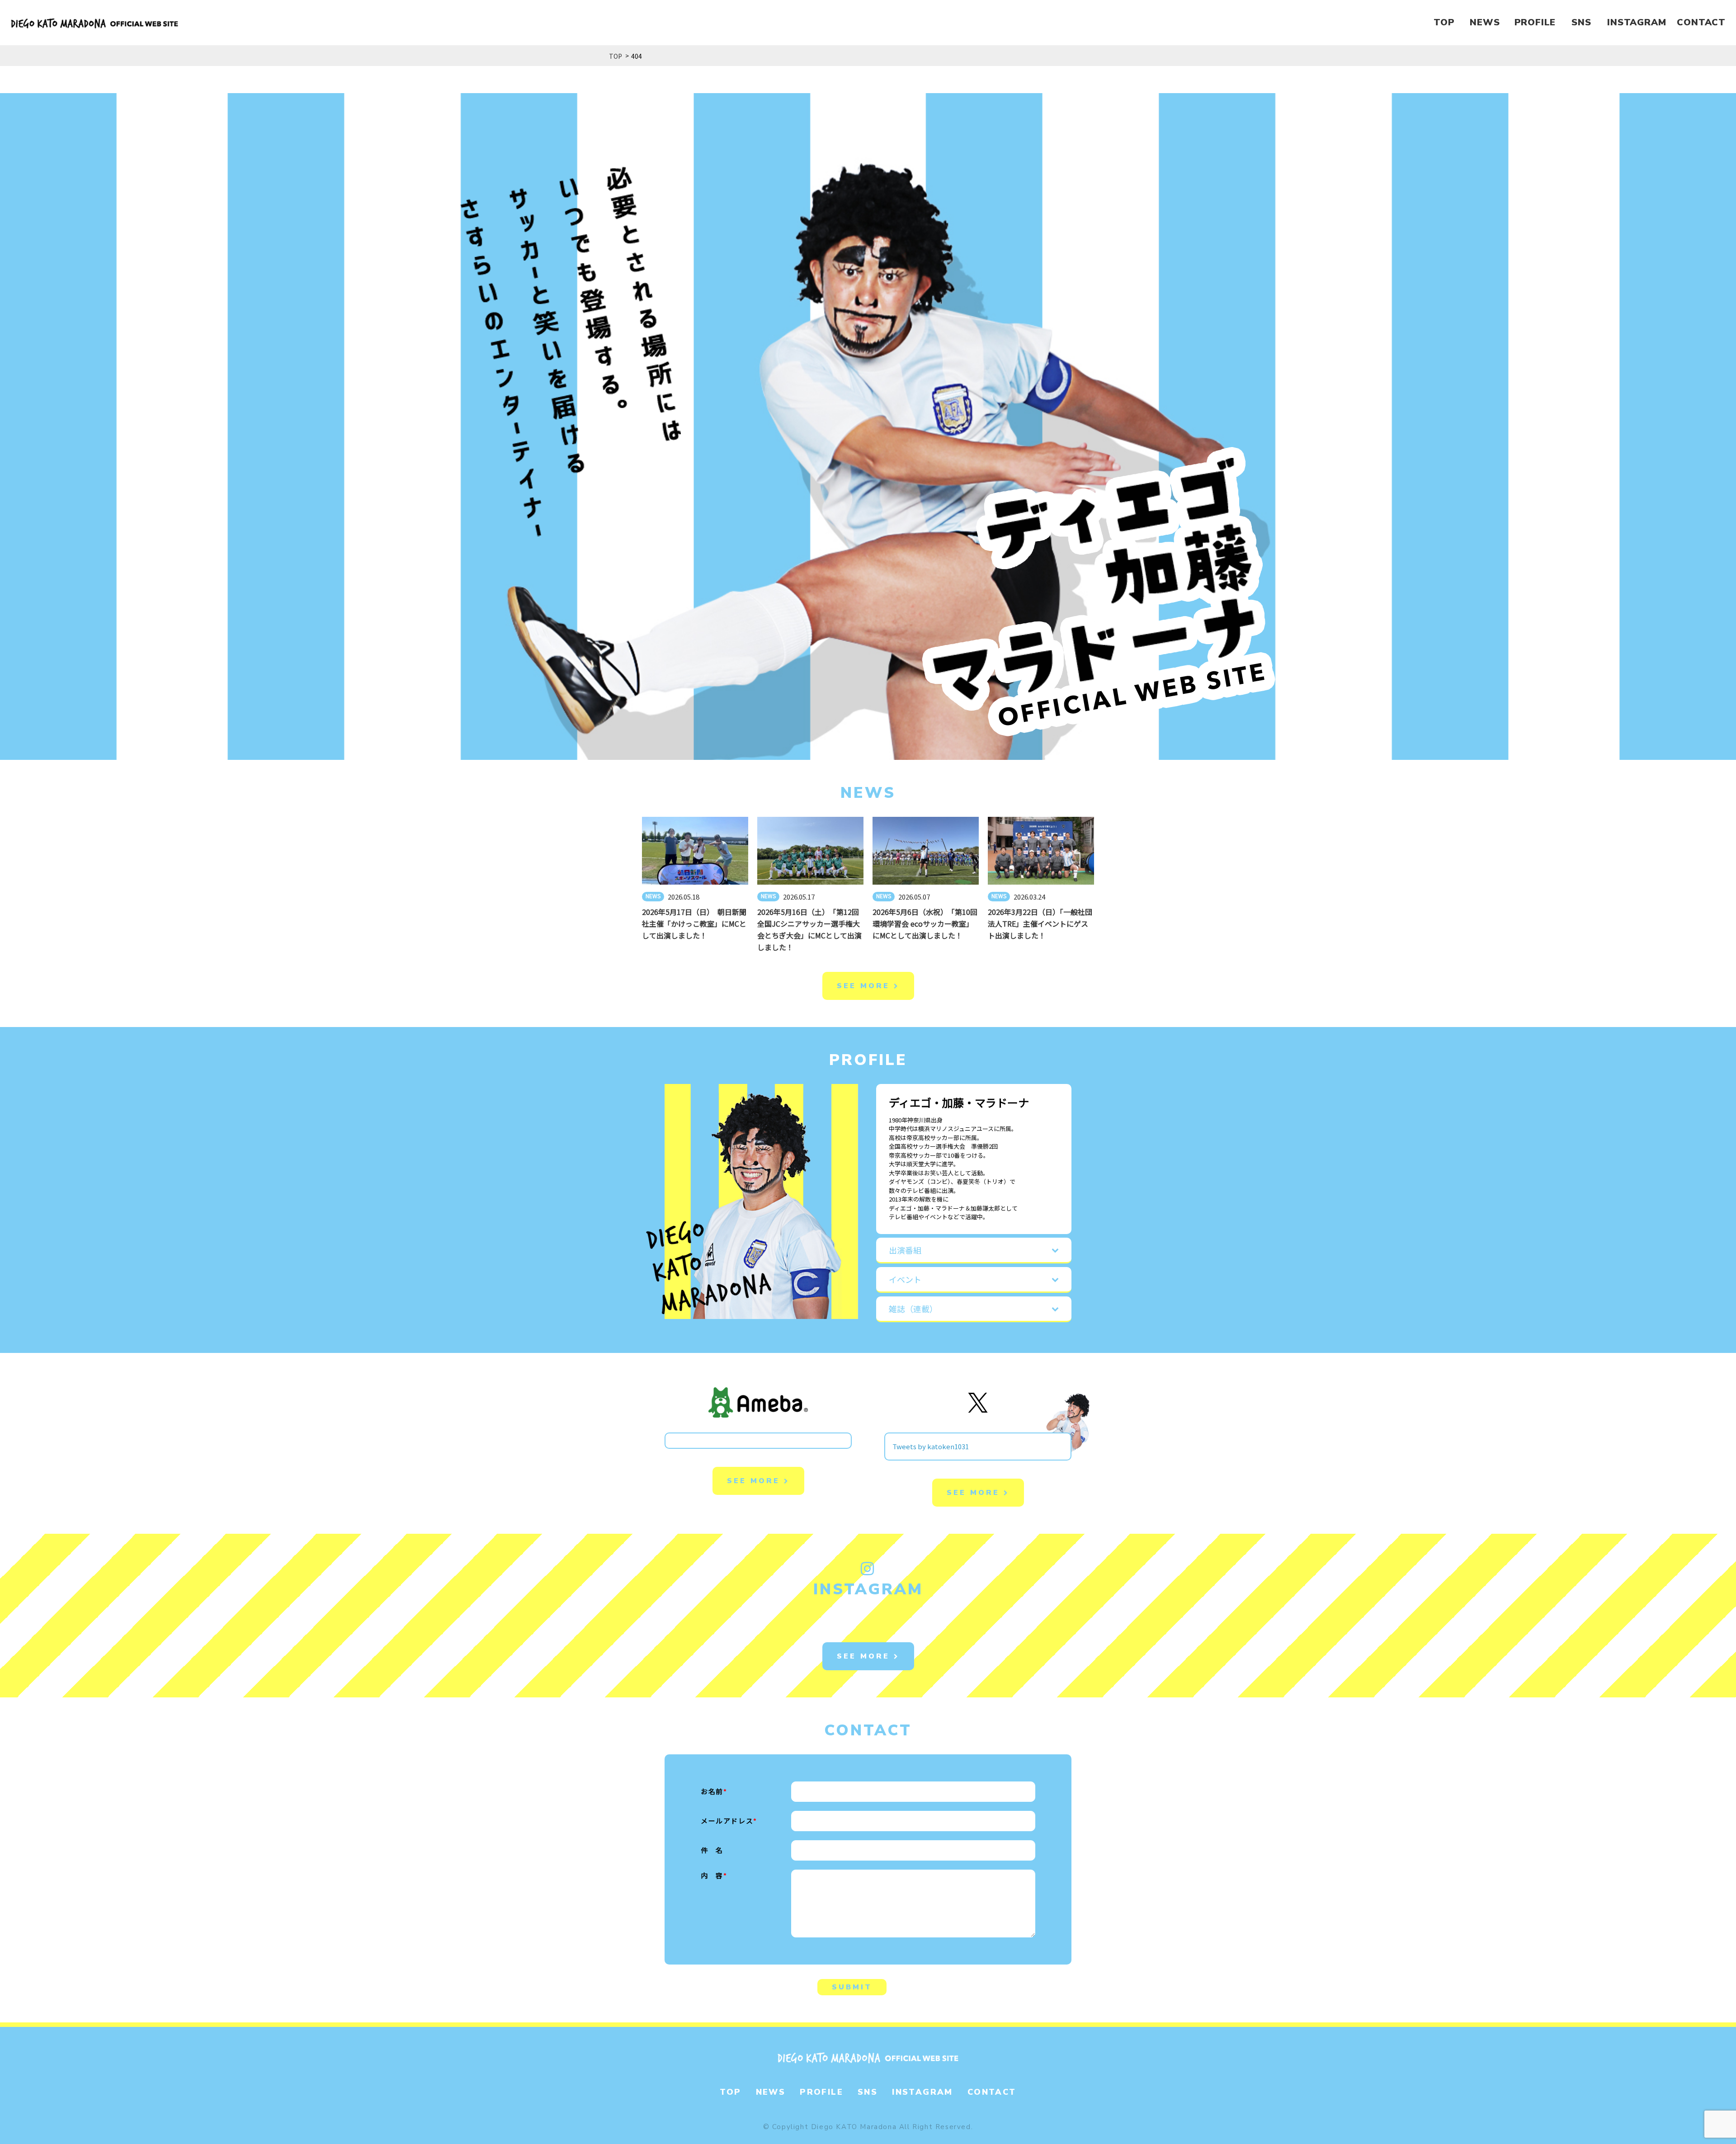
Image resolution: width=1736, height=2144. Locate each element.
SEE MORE (865, 986)
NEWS (1485, 22)
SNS (1581, 22)
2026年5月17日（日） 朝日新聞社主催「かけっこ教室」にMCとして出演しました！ (694, 924)
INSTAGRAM (1637, 22)
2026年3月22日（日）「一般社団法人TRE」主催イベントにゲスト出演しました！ (1040, 924)
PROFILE (1535, 22)
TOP (1444, 22)
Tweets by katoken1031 (931, 1446)
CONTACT (1701, 22)
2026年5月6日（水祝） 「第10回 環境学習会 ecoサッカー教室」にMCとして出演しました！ (929, 924)
